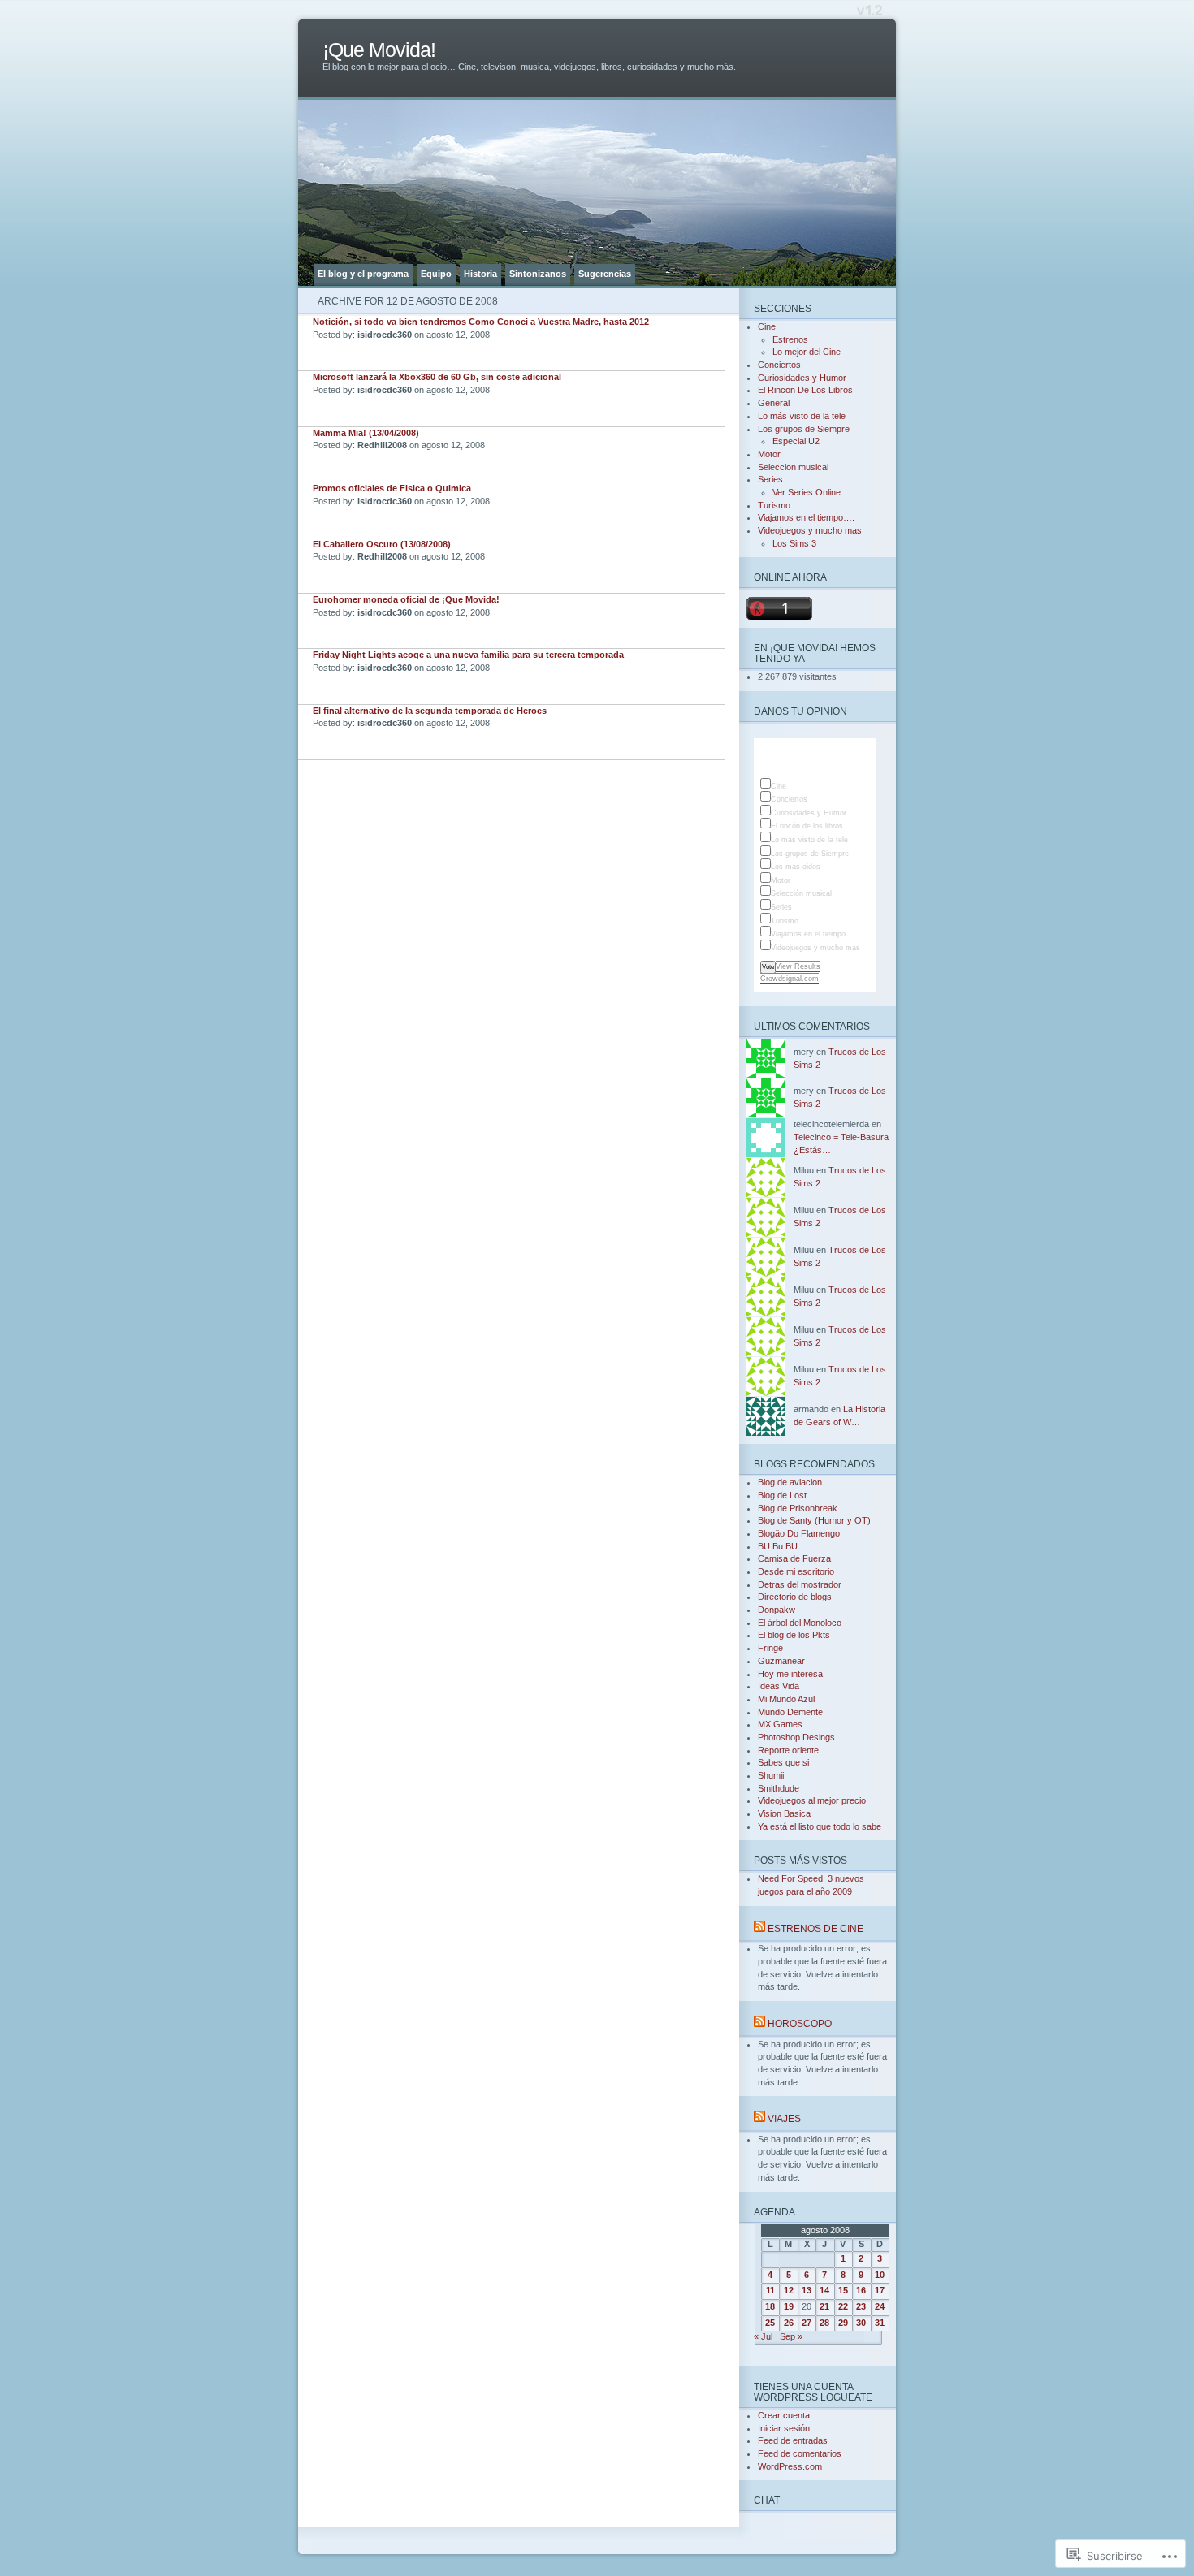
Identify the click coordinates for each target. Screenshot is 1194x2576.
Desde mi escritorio (796, 1571)
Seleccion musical (793, 467)
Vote (768, 967)
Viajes (784, 2118)
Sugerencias (605, 274)
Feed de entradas (793, 2440)
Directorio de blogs (795, 1597)
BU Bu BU (778, 1546)
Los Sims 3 (794, 543)
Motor (769, 454)
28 (824, 2323)
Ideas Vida (779, 1686)
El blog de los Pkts (794, 1635)
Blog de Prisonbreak (798, 1508)
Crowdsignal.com (790, 979)
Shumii (771, 1775)
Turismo (774, 505)
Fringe (770, 1648)
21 (824, 2306)
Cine (767, 326)
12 (789, 2290)
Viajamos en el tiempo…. (806, 517)
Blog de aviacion (790, 1482)
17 (880, 2290)
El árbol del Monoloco (800, 1623)
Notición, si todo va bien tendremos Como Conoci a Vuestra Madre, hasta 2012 (481, 322)
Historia (480, 274)
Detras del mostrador (800, 1584)
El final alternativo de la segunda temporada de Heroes (430, 711)
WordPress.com (790, 2466)
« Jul (763, 2336)
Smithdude (779, 1788)
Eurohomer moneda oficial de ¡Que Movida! (406, 599)
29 (843, 2323)
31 (880, 2323)
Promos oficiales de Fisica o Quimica (392, 488)
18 (770, 2306)
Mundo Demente (790, 1712)
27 (807, 2323)
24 (880, 2306)
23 (861, 2306)
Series (770, 479)
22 (843, 2306)
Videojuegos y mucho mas (810, 530)
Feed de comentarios (800, 2453)
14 (824, 2290)
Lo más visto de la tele (802, 416)
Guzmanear (781, 1661)
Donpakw (777, 1610)
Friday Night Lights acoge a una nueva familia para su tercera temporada (468, 655)
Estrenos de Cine (815, 1928)
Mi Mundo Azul (786, 1699)
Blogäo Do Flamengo (799, 1533)
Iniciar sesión (784, 2428)
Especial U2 (796, 441)
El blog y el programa (363, 274)
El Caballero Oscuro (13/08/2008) (382, 544)
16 (861, 2290)
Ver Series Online (807, 492)
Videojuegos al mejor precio (812, 1800)
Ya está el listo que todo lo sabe (820, 1826)
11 (770, 2290)
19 (789, 2306)
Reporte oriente (788, 1750)
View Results (798, 966)
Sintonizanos (538, 274)
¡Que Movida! (379, 50)
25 (770, 2323)
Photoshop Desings (796, 1737)
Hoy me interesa (790, 1674)
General (774, 403)
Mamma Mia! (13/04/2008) (366, 433)
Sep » (791, 2336)
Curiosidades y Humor (802, 378)
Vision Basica (784, 1813)
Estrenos (790, 339)
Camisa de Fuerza (794, 1558)
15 (843, 2290)
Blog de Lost (782, 1495)
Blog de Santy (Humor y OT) (814, 1520)
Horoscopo (800, 2023)
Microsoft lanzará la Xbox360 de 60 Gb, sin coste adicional (437, 377)
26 (789, 2323)
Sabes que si (783, 1762)
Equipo (436, 274)
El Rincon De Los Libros (805, 390)
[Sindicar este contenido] (759, 1928)
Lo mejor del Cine (807, 352)
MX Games (780, 1724)
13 (807, 2290)
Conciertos (779, 365)
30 (861, 2323)
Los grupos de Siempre (804, 429)
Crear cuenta (784, 2415)
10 (880, 2275)
